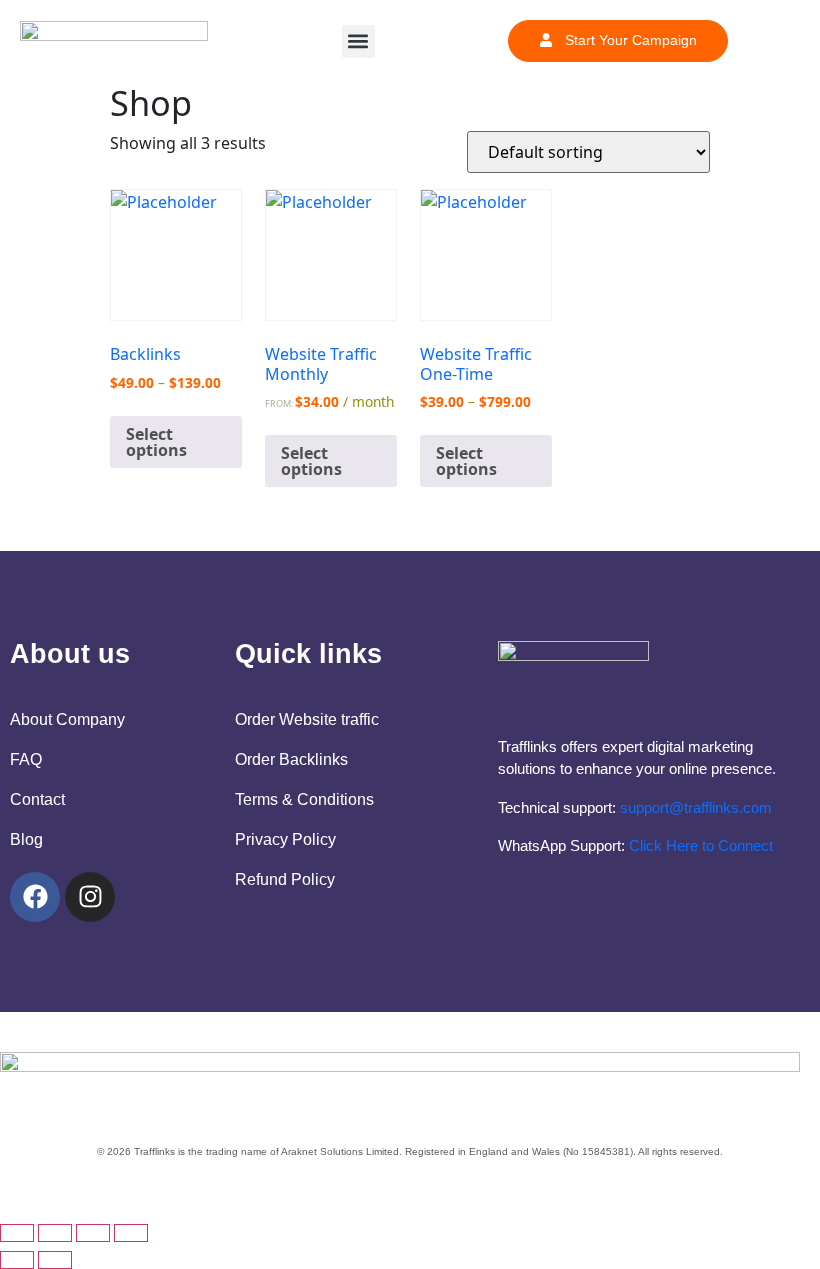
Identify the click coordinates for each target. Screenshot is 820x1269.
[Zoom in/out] (17, 1233)
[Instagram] (90, 897)
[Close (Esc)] (131, 1233)
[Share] (93, 1233)
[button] (358, 41)
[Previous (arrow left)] (17, 1260)
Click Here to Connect (701, 845)
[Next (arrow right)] (55, 1260)
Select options (156, 442)
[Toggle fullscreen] (55, 1233)
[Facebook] (35, 897)
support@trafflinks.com (696, 807)
